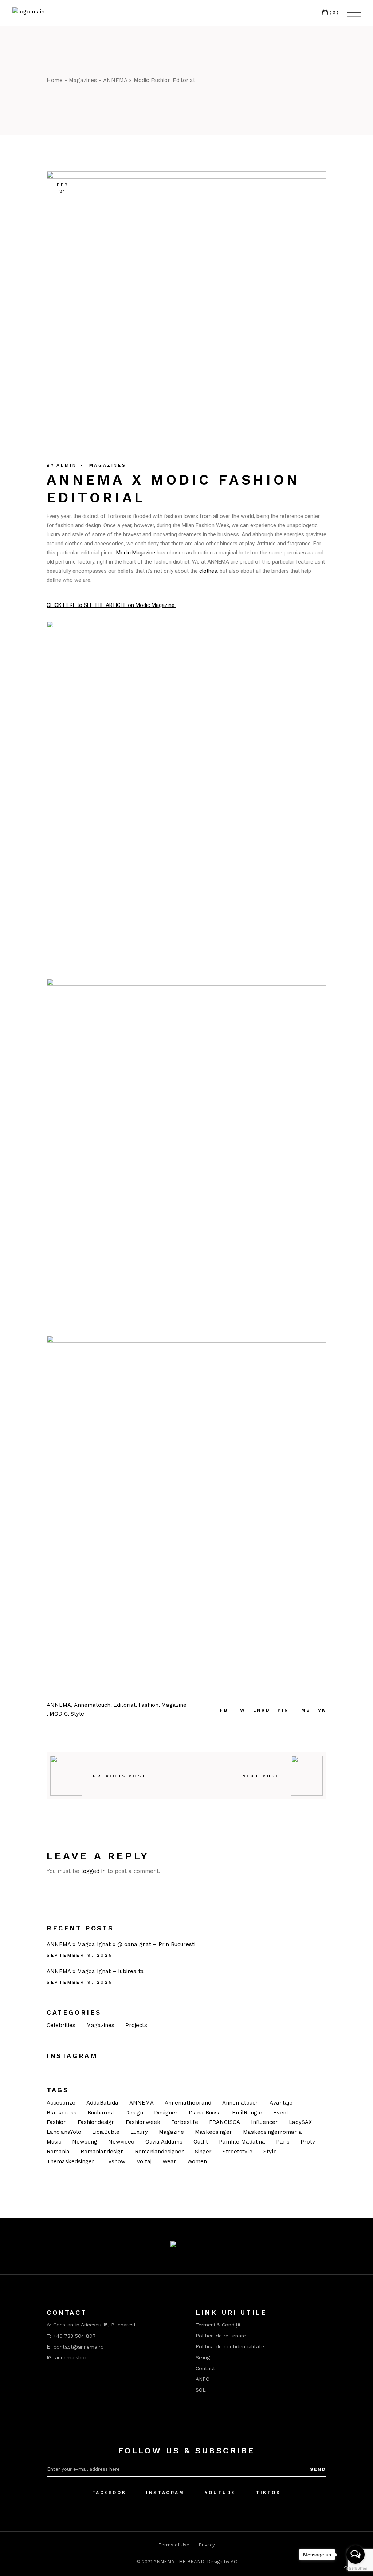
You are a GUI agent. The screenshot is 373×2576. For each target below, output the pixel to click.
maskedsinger (213, 2132)
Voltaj (144, 2161)
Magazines (83, 80)
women (197, 2161)
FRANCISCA (225, 2122)
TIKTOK (268, 2493)
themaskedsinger (70, 2161)
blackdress (62, 2113)
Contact (205, 2368)
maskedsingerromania (272, 2132)
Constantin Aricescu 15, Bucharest (95, 2325)
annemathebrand (188, 2103)
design (134, 2113)
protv (308, 2142)
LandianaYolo (64, 2132)
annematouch (240, 2103)
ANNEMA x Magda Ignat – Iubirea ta (95, 1971)
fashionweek (143, 2122)
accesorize (61, 2103)
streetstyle (237, 2152)
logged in (93, 1871)
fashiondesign (96, 2122)
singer (203, 2152)
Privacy (207, 2545)
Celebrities (61, 2025)
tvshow (115, 2161)
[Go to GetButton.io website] (356, 2569)
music (54, 2142)
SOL (201, 2390)
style (270, 2152)
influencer (264, 2122)
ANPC (202, 2379)
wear (169, 2161)
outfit (201, 2142)
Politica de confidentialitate (230, 2346)
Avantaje (281, 2103)
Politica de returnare (221, 2336)
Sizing (203, 2357)
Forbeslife (185, 2122)
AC (234, 2562)
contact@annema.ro (79, 2347)
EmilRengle (247, 2113)
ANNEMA (142, 2103)
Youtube (220, 2493)
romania (58, 2152)
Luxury (139, 2132)
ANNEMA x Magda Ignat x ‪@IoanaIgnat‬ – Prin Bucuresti (121, 1944)
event (281, 2113)
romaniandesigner (159, 2152)
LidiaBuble (106, 2132)
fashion (57, 2122)
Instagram (165, 2493)
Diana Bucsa (205, 2113)
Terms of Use (174, 2545)
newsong (85, 2142)
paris (283, 2142)
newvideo (121, 2142)
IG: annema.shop (67, 2357)
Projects (136, 2025)
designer (166, 2113)
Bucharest (101, 2113)
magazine (171, 2132)
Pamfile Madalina (242, 2142)
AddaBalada (102, 2103)
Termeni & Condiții (218, 2325)
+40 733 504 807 (74, 2336)
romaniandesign (102, 2152)
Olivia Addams (164, 2142)
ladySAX (300, 2122)
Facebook (109, 2493)
